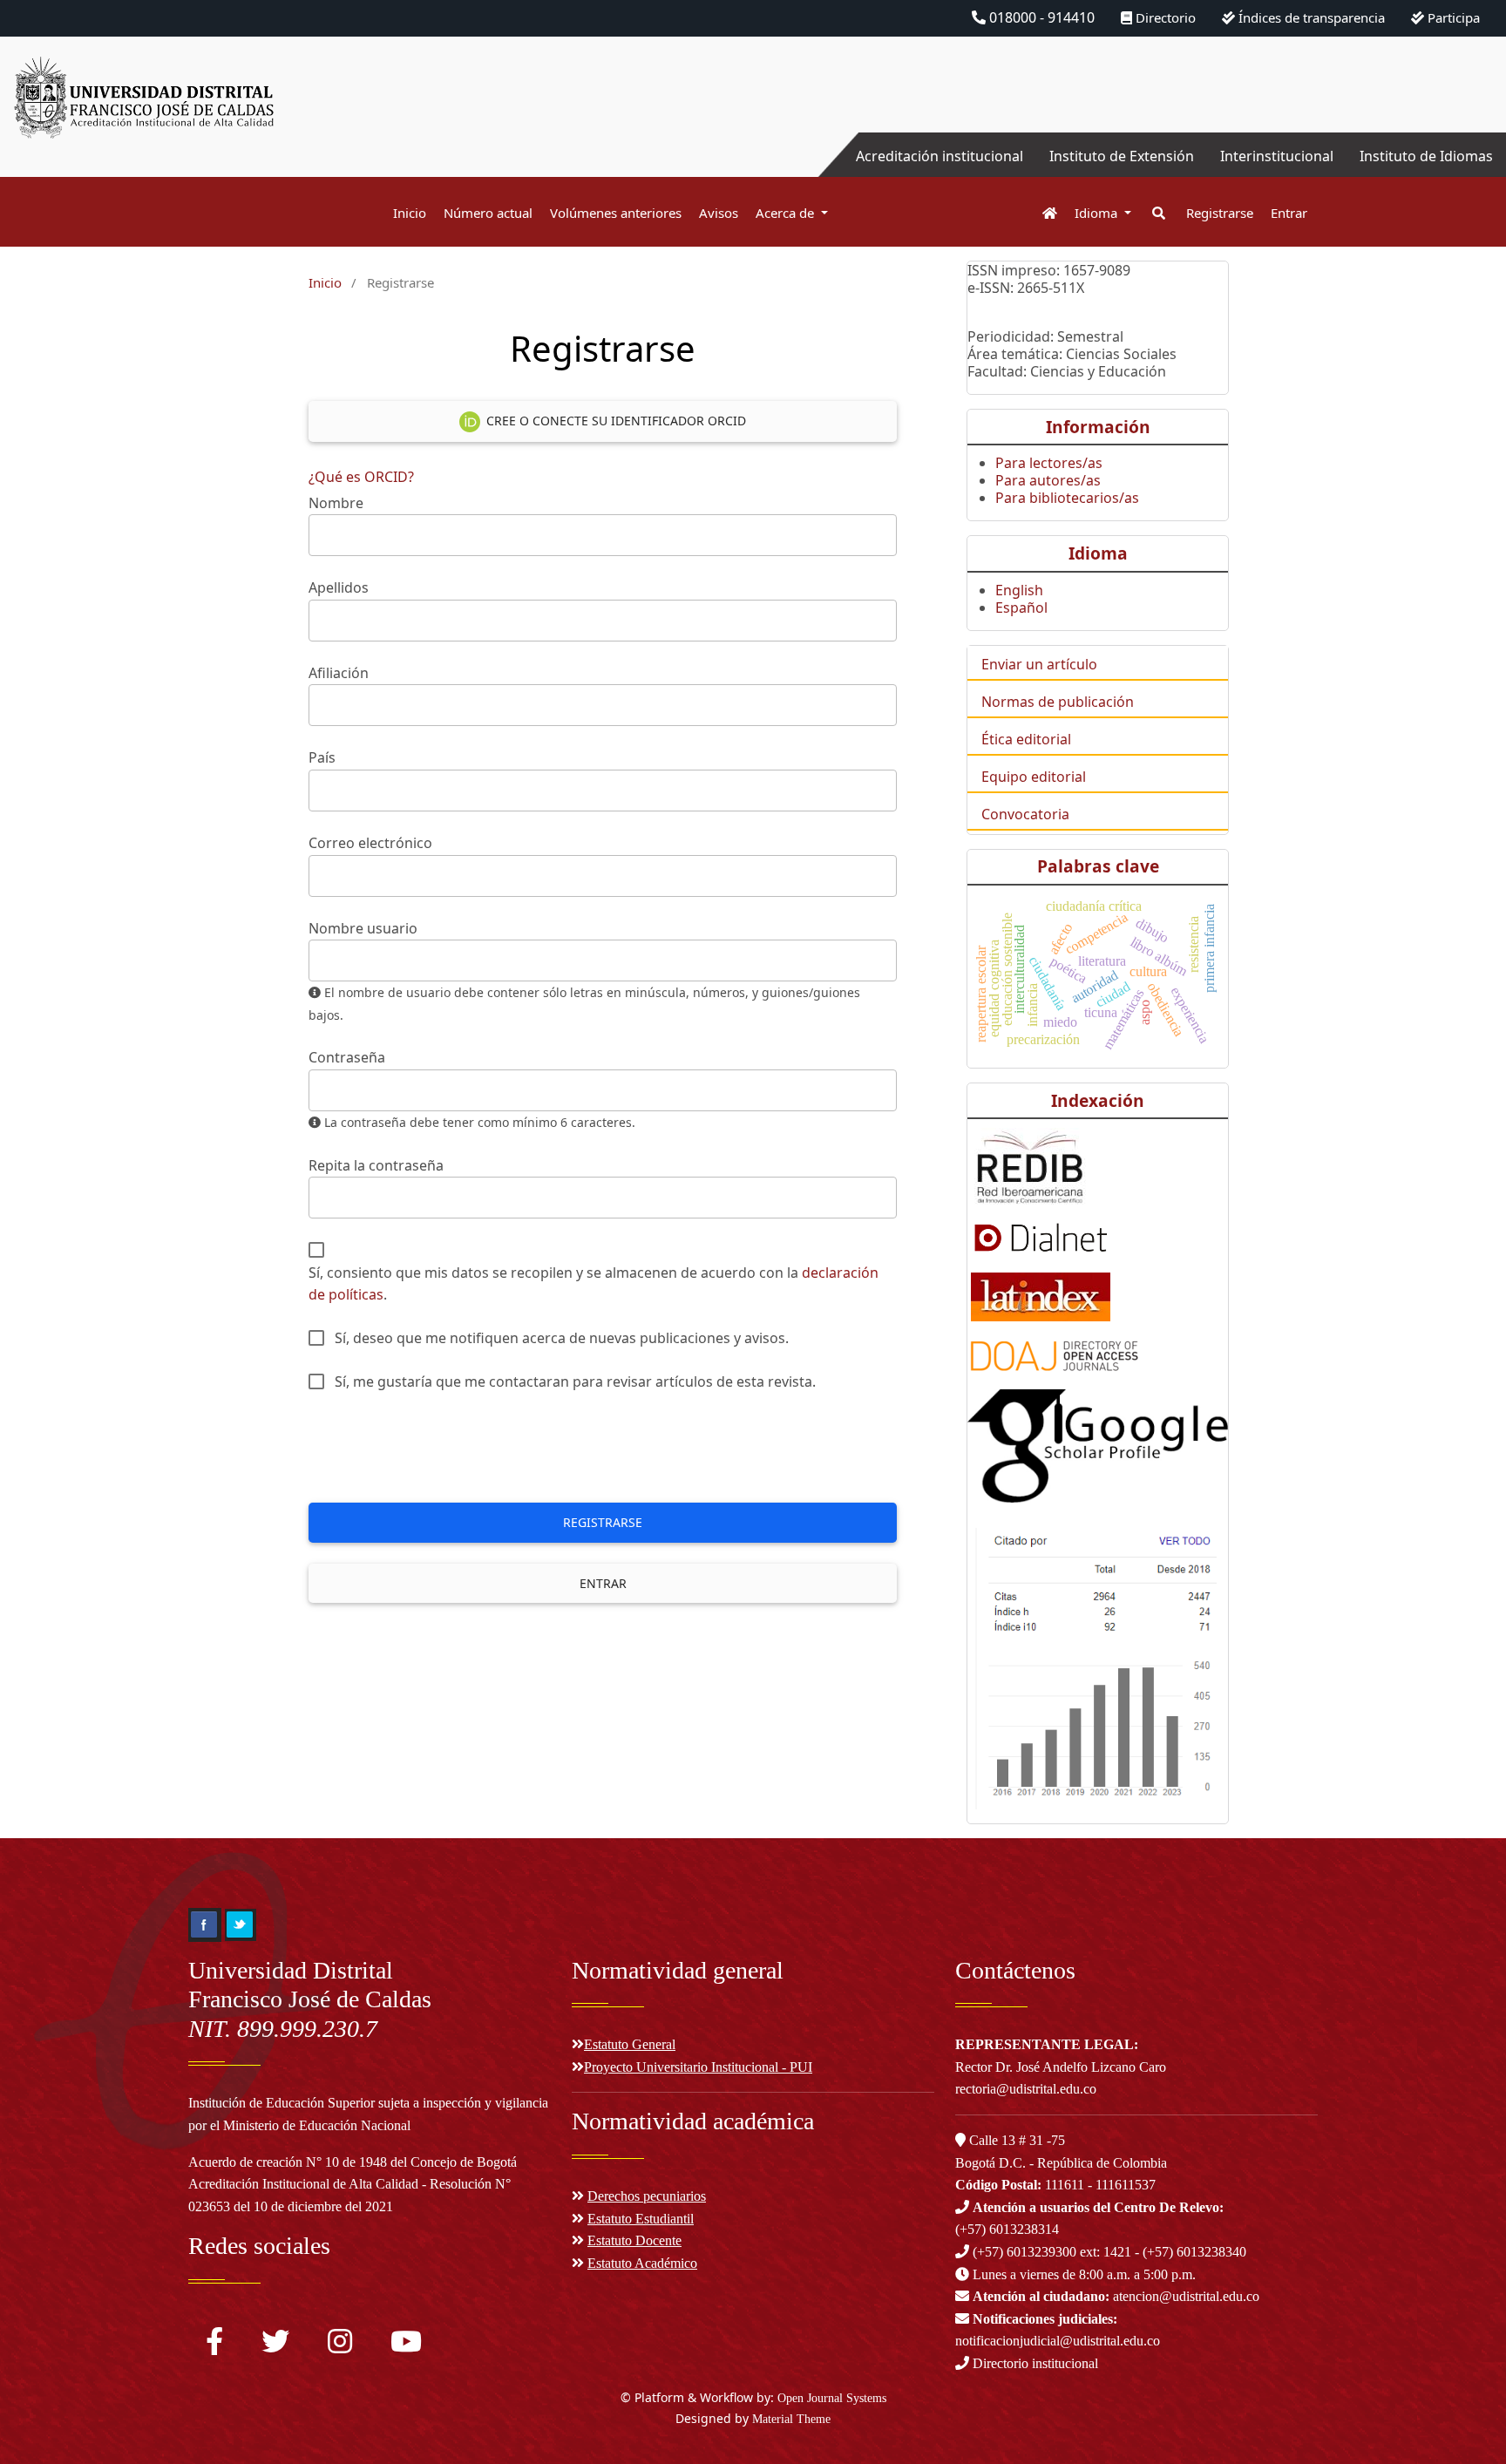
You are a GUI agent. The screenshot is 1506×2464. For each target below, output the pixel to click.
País (322, 757)
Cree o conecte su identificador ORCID (614, 421)
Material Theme (791, 2419)
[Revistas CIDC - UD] (1041, 213)
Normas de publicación (1058, 702)
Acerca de (787, 213)
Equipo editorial (1034, 777)
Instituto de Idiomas (1426, 156)
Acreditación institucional (940, 156)
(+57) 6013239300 (1024, 2252)
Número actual (488, 213)
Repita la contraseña (376, 1165)
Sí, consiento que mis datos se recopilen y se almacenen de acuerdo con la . (594, 1284)
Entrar (1289, 213)
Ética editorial (1026, 739)
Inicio (410, 213)
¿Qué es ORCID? (361, 477)
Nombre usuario (363, 928)
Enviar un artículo (1039, 664)
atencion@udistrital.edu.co (1116, 2296)
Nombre (336, 503)
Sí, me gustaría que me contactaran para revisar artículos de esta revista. (575, 1381)
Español (1021, 608)
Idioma (1098, 213)
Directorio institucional (1034, 2363)
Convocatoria (1025, 814)
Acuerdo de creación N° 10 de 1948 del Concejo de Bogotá (353, 2162)
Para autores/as (1048, 480)
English (1019, 590)
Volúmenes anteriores (616, 213)
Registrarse (1220, 213)
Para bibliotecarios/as (1067, 498)
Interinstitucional (1277, 156)
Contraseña (347, 1057)
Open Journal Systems (832, 2398)
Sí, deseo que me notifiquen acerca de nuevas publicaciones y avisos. (562, 1338)
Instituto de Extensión (1122, 156)
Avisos (719, 213)
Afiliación (339, 673)
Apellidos (339, 587)
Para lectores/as (1049, 463)
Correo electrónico (370, 843)
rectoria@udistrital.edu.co (1026, 2089)
